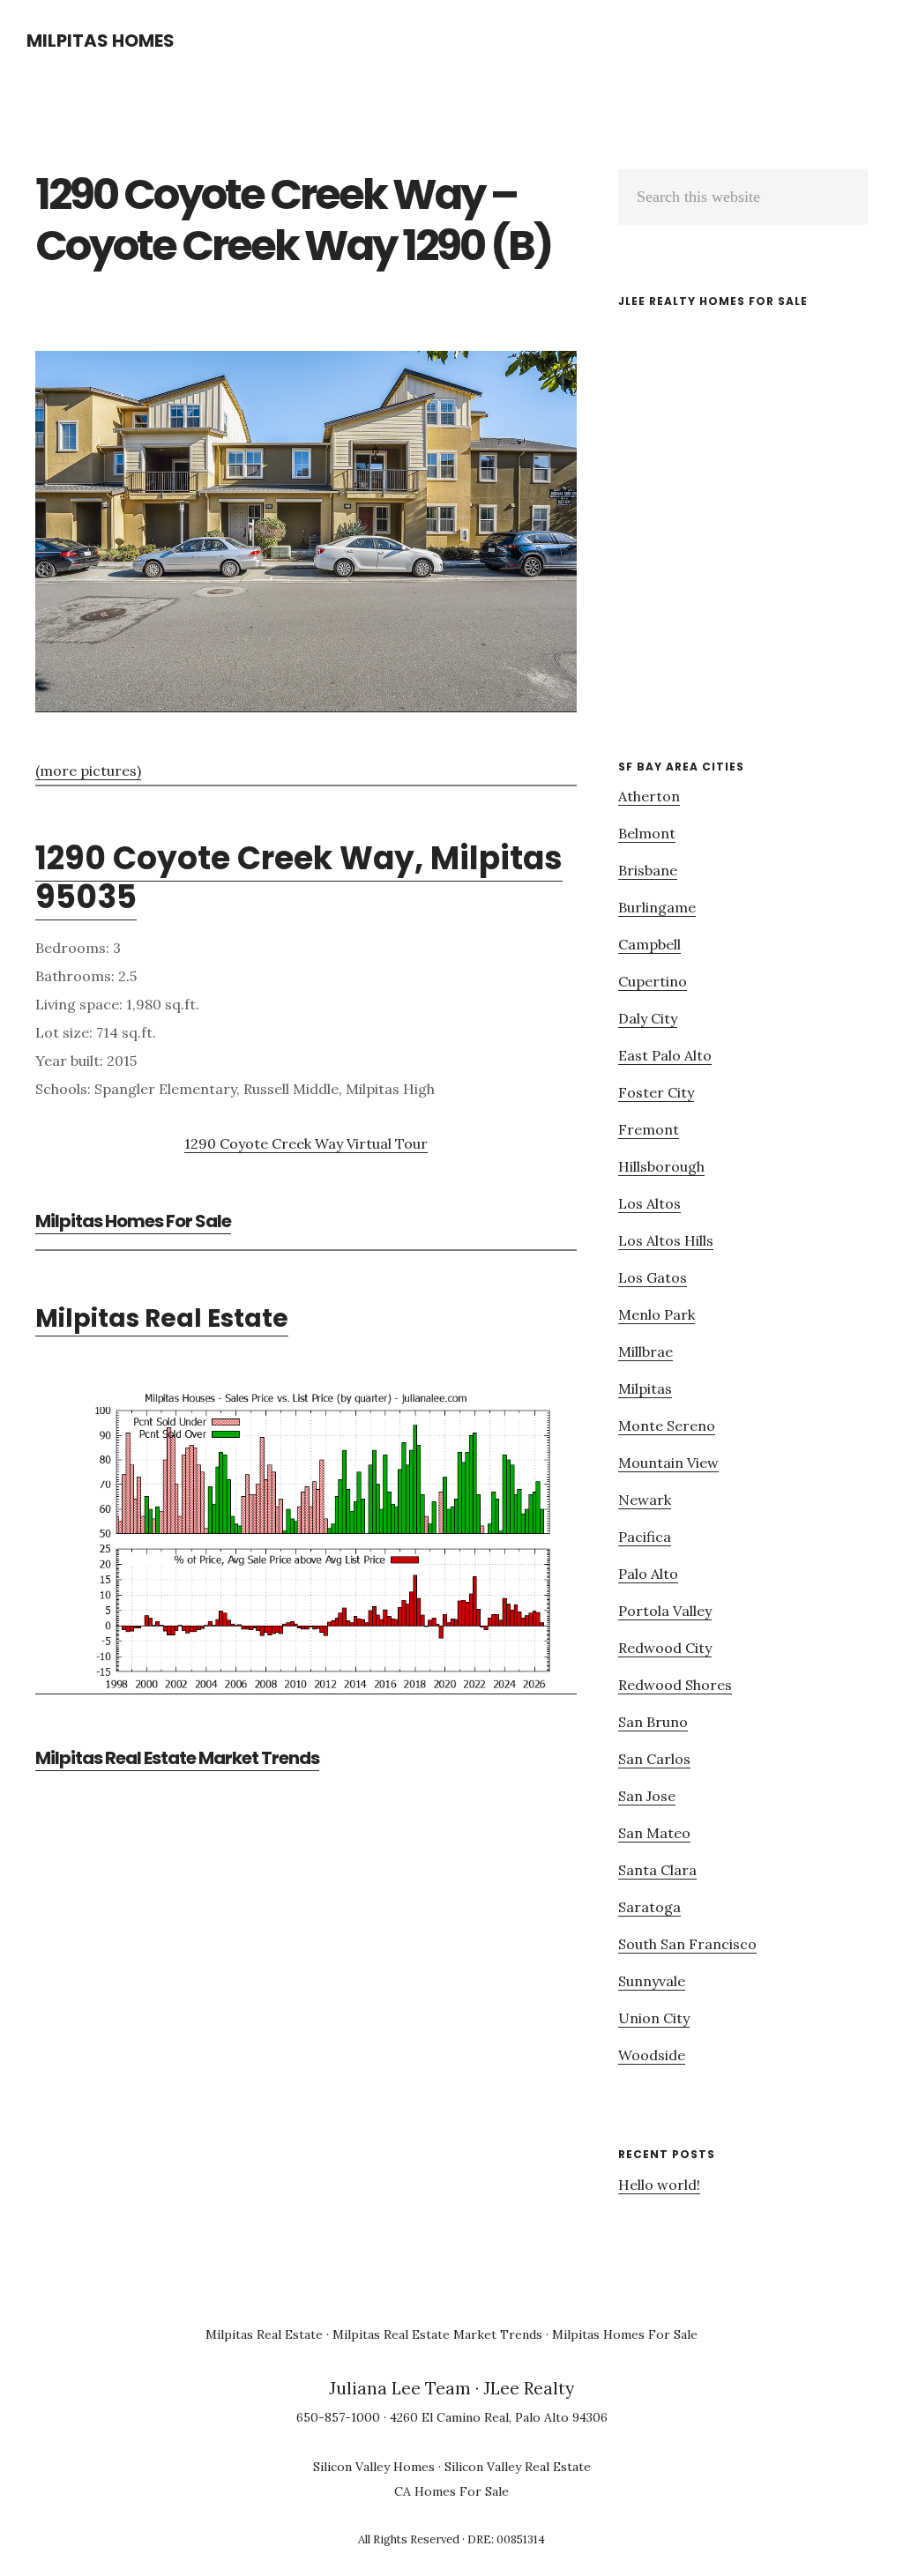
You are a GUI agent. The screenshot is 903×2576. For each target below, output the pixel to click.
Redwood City (665, 1648)
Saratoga (649, 1907)
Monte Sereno (667, 1426)
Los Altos (649, 1203)
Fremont (649, 1129)
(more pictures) (88, 771)
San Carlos (654, 1759)
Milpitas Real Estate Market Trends (177, 1758)
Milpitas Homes (101, 41)
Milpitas (645, 1389)
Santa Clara (657, 1870)
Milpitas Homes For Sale (133, 1221)
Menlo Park (657, 1314)
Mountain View (668, 1463)
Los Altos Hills (666, 1240)
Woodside (652, 2055)
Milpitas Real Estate (162, 1318)
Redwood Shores (675, 1685)
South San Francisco (687, 1944)
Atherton (649, 796)
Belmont (647, 833)
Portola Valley (665, 1611)
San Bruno (653, 1722)
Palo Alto (648, 1574)
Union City (654, 2018)
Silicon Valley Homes (374, 2467)
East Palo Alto (665, 1055)
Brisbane (648, 870)
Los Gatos (653, 1277)
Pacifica (645, 1537)
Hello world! (659, 2185)
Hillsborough (661, 1166)
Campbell (649, 944)
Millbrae (646, 1351)
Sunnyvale (652, 1981)
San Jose (647, 1796)
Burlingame (657, 907)
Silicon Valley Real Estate (518, 2467)
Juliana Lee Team (400, 2388)
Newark (645, 1500)
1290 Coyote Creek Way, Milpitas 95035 (299, 877)
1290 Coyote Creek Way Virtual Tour (306, 1143)
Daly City (648, 1018)
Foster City (656, 1092)
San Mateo (654, 1833)
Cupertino (653, 981)
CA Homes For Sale (451, 2491)
